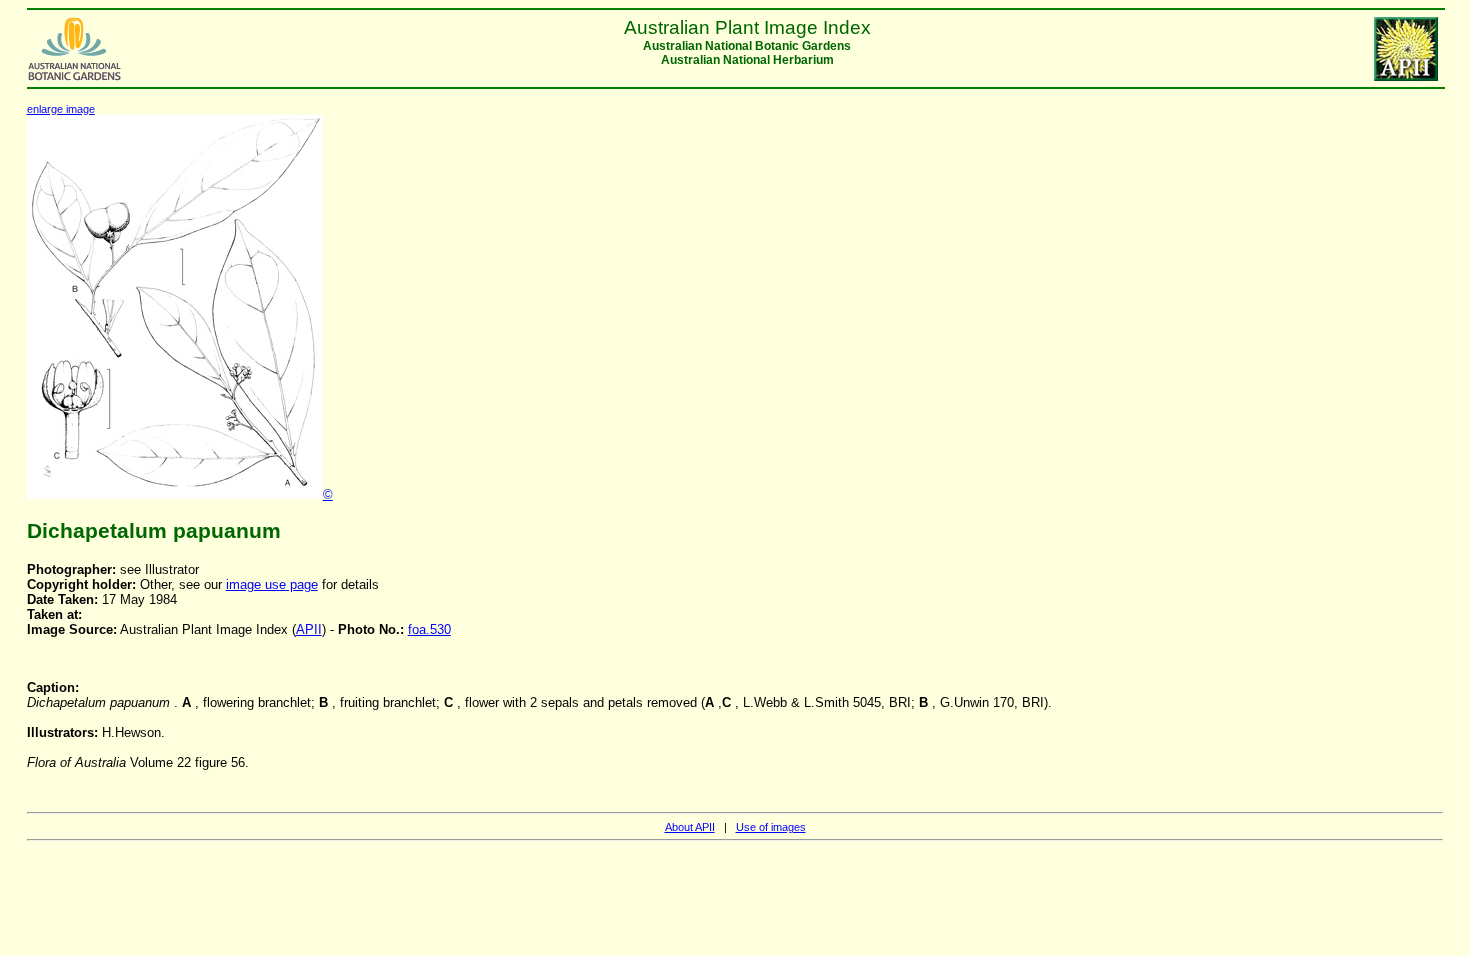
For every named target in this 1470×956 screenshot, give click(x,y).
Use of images (771, 827)
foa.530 (429, 629)
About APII (690, 827)
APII (309, 629)
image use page (272, 584)
